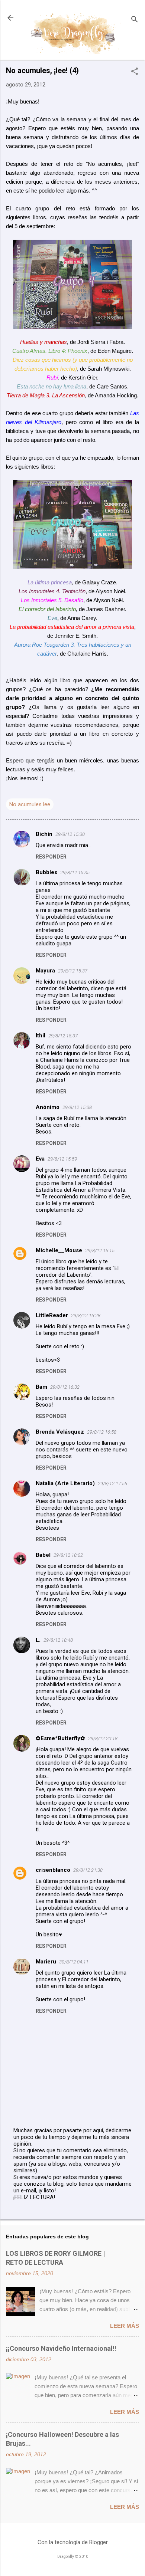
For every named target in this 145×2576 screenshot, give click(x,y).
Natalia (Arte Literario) (65, 1483)
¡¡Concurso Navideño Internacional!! (61, 2348)
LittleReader (52, 1315)
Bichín (44, 834)
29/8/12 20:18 (103, 1738)
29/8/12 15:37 (73, 971)
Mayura (45, 971)
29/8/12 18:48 (58, 1640)
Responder (51, 857)
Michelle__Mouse (59, 1250)
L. (38, 1640)
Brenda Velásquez (60, 1432)
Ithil (41, 1036)
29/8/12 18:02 (68, 1555)
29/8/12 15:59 (62, 1159)
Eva (40, 1159)
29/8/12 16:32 (65, 1387)
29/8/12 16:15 (100, 1251)
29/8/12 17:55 (112, 1484)
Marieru (46, 1962)
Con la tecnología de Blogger (73, 2542)
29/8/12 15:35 (75, 872)
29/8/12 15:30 (70, 834)
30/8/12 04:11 (74, 1962)
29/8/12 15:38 (77, 1107)
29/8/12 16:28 (86, 1315)
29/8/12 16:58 (102, 1432)
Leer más (125, 2326)
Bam (41, 1387)
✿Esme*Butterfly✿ (60, 1738)
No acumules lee (30, 804)
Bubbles (46, 872)
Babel (43, 1555)
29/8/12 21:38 (88, 1870)
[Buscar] (135, 20)
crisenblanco (53, 1870)
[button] (135, 72)
